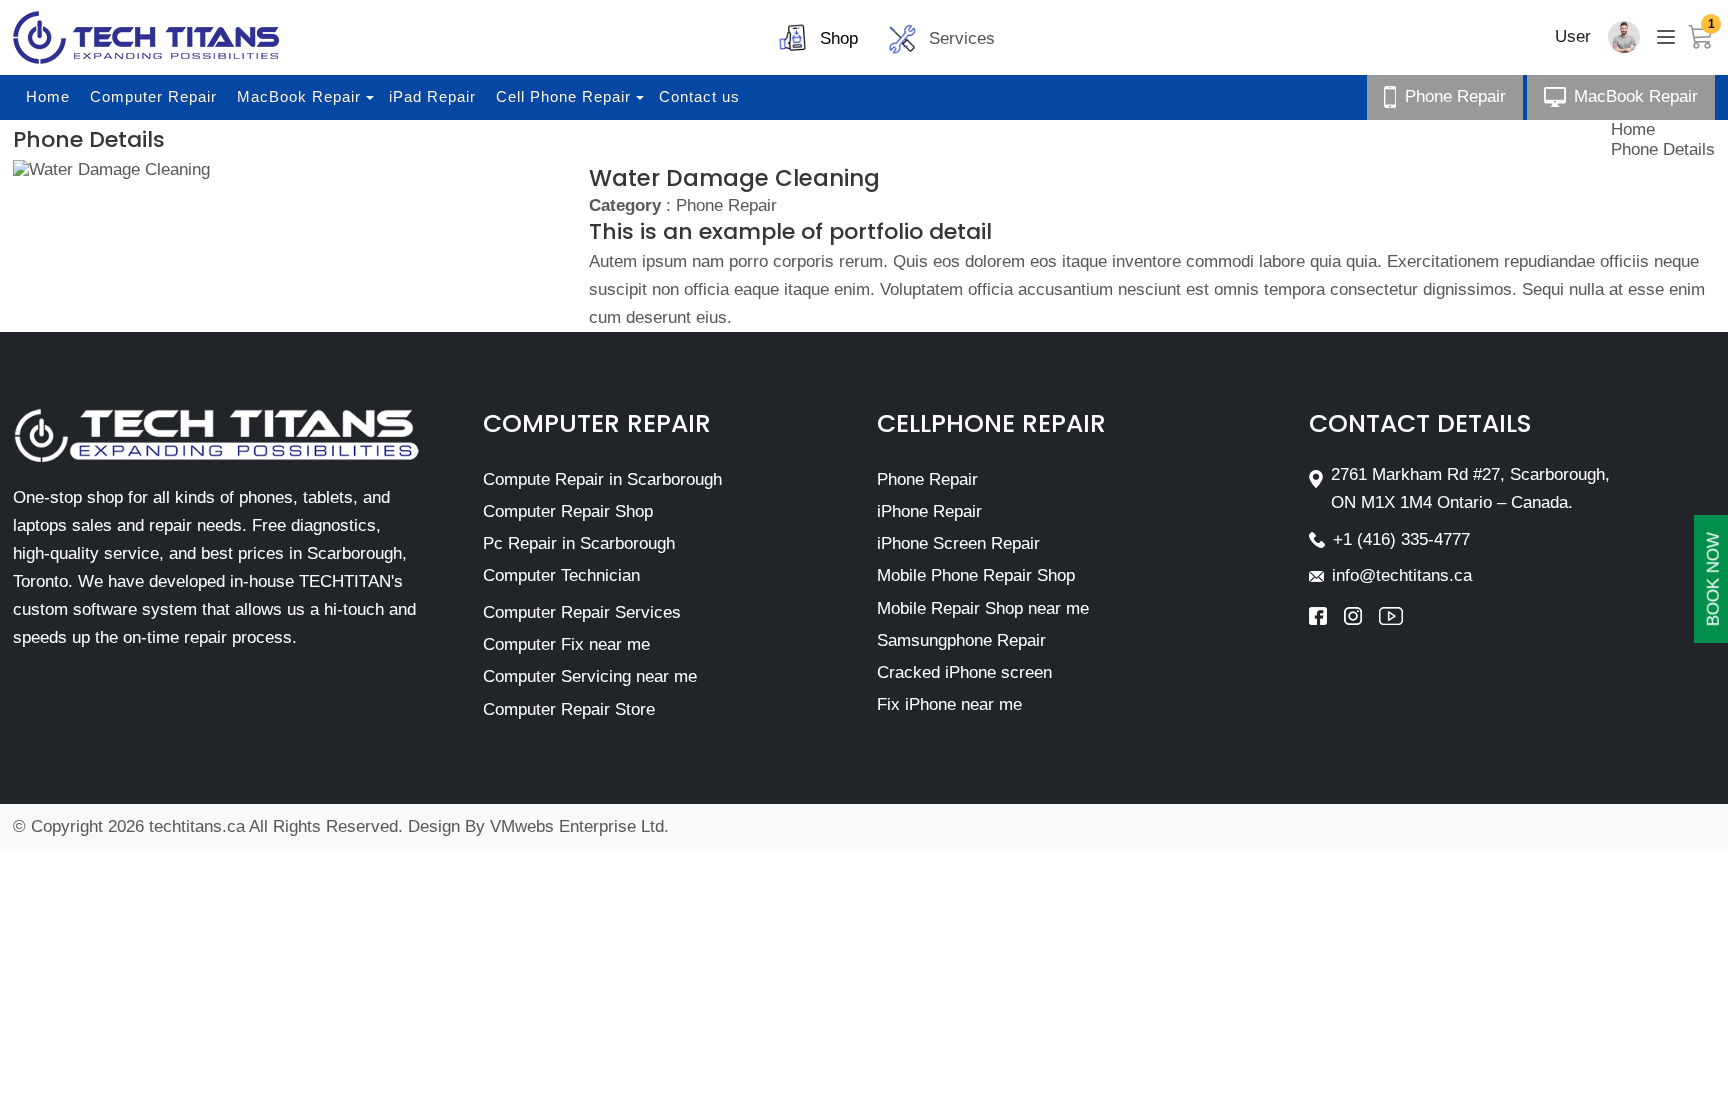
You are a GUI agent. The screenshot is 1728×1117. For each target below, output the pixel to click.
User (1573, 36)
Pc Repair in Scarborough (579, 543)
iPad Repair (432, 96)
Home (48, 96)
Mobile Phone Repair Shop (976, 575)
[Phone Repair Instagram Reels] (1361, 616)
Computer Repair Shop (568, 511)
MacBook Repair (299, 96)
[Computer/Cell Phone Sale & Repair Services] (146, 37)
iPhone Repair (929, 511)
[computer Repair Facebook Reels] (1326, 616)
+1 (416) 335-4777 (1401, 539)
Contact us (699, 96)
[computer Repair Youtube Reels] (1391, 616)
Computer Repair (153, 96)
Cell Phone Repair (563, 96)
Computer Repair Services (582, 612)
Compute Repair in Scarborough (602, 479)
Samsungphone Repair (961, 640)
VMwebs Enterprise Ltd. (579, 826)
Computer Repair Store (569, 709)
